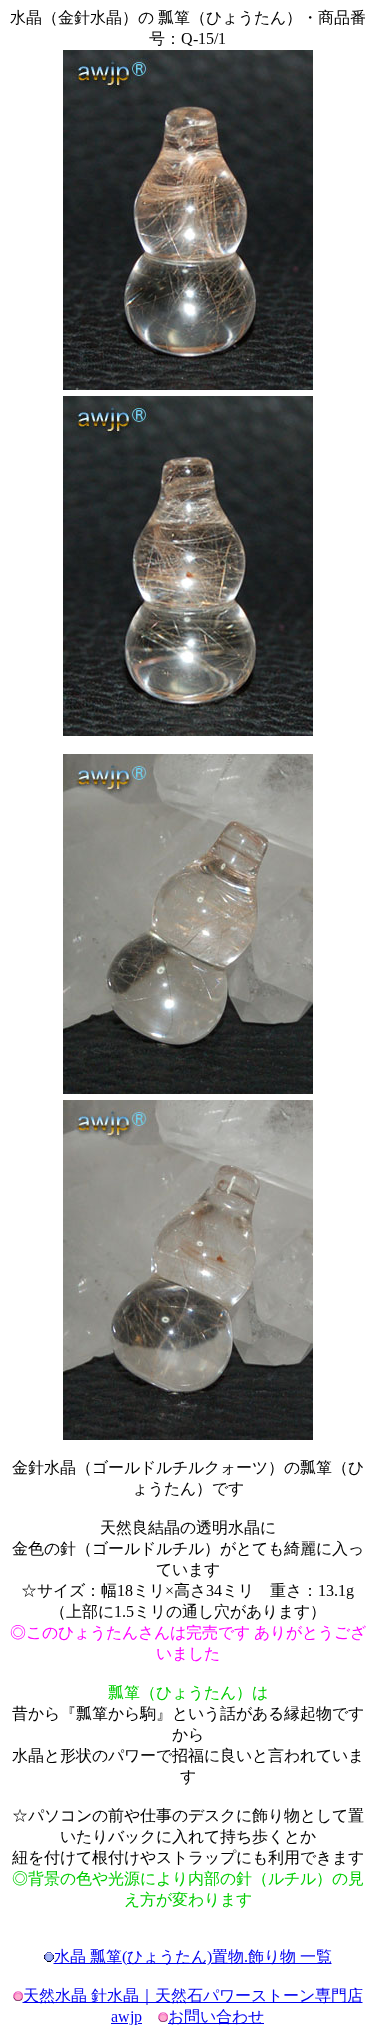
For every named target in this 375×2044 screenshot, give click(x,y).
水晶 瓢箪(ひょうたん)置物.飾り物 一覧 (193, 1956)
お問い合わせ (216, 2016)
